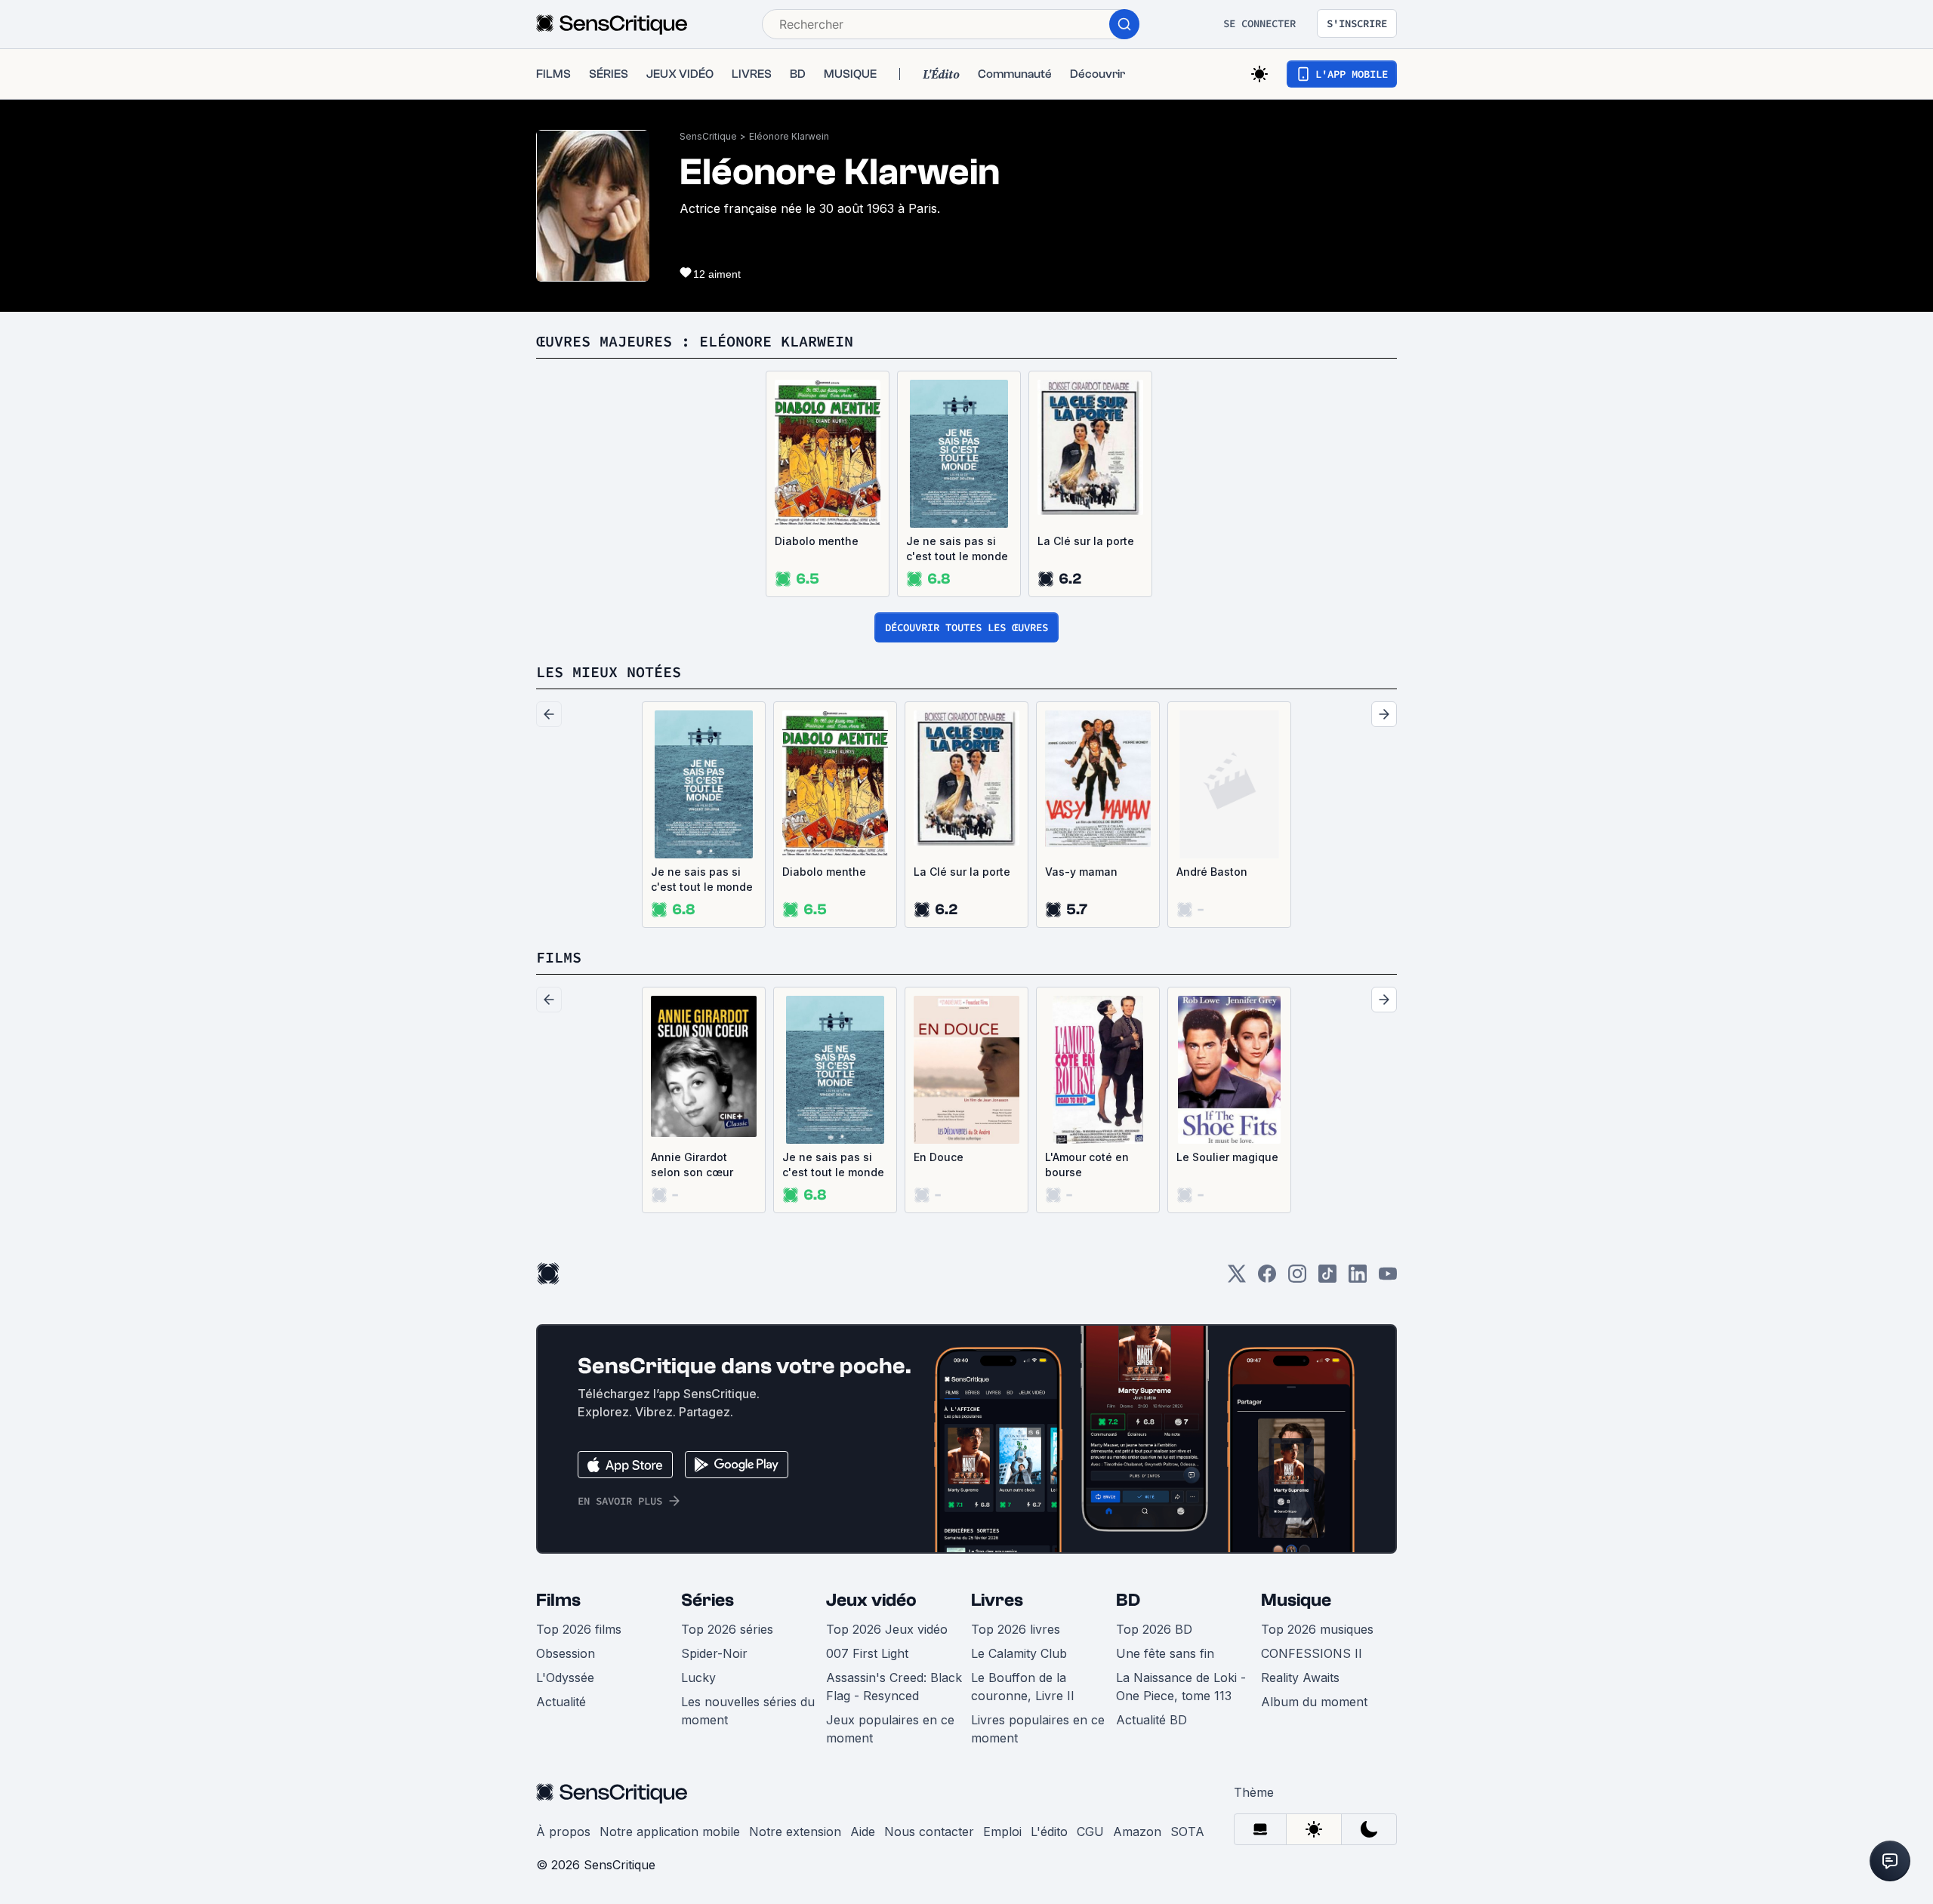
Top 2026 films (579, 1629)
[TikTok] (1327, 1279)
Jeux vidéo (871, 1600)
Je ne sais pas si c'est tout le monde (957, 548)
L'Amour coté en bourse (1087, 1165)
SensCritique (708, 136)
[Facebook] (1267, 1279)
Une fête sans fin (1165, 1653)
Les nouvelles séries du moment (748, 1711)
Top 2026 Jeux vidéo (887, 1629)
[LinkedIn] (1358, 1279)
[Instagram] (1297, 1279)
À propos (563, 1832)
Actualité (561, 1702)
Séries (708, 1600)
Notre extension (795, 1832)
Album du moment (1314, 1702)
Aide (863, 1832)
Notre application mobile (670, 1832)
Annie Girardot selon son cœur (692, 1165)
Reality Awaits (1300, 1678)
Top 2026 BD (1154, 1629)
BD (1128, 1600)
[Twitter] (1237, 1279)
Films (558, 1600)
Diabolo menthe (817, 541)
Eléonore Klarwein (789, 136)
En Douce (939, 1157)
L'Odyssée (565, 1678)
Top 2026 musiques (1317, 1629)
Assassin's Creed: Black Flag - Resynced (894, 1687)
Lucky (698, 1678)
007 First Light (867, 1653)
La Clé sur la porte (1086, 541)
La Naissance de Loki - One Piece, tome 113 (1181, 1687)
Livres (997, 1600)
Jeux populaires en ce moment (890, 1729)
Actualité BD (1151, 1720)
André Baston (1212, 872)
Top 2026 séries (727, 1629)
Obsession (566, 1653)
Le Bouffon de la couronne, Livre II (1023, 1687)
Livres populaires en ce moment (1038, 1729)
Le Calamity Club (1019, 1653)
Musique (1296, 1600)
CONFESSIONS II (1312, 1653)
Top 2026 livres (1016, 1629)
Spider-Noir (714, 1653)
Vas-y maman (1081, 872)
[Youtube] (1388, 1279)
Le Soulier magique (1227, 1157)
